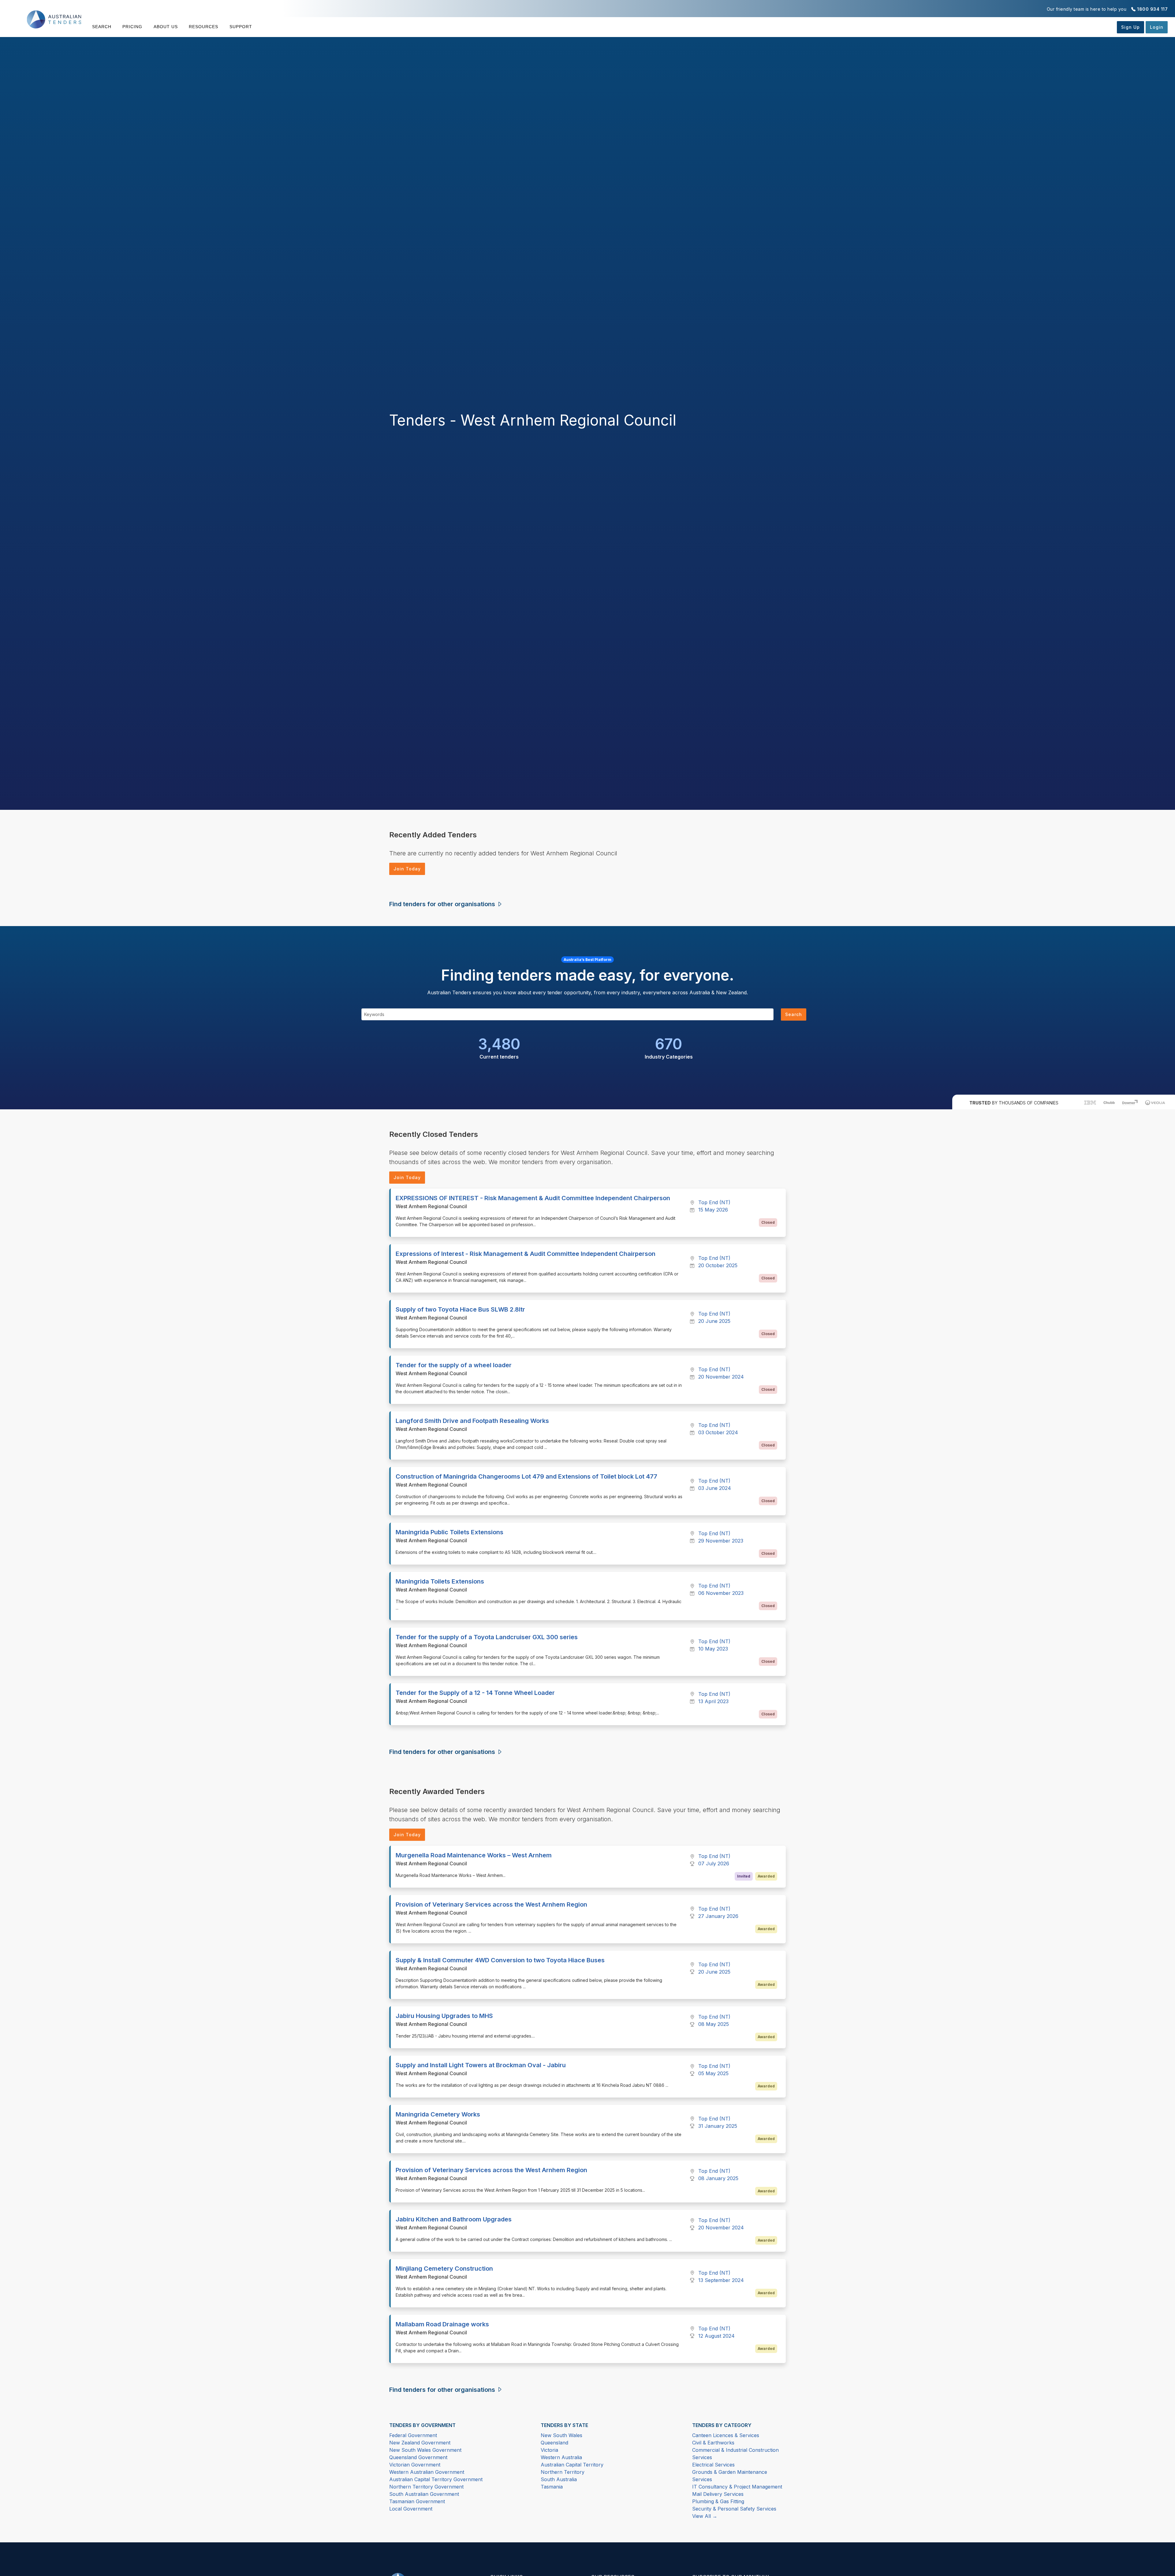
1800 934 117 (1152, 9)
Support (241, 27)
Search (102, 27)
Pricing (132, 27)
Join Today (407, 869)
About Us (166, 27)
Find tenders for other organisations (443, 904)
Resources (203, 27)
